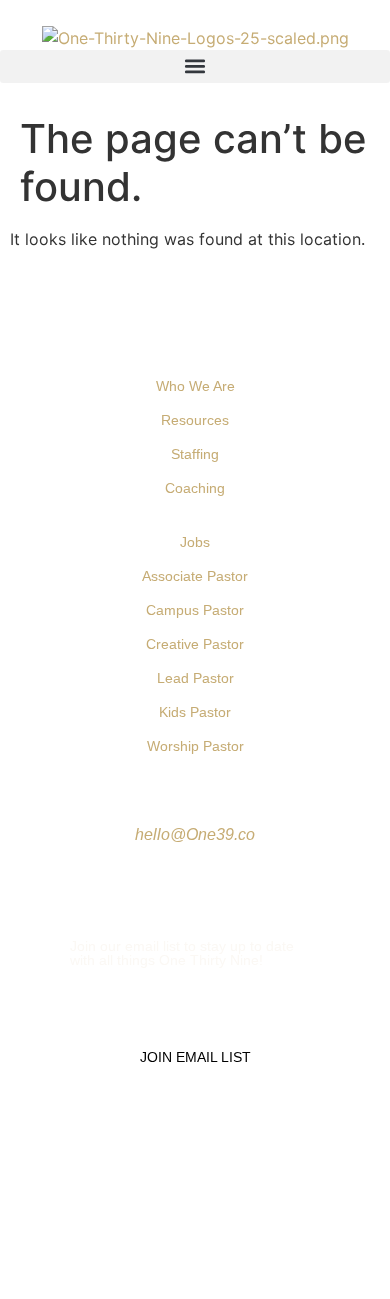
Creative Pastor (195, 644)
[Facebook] (136, 881)
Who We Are (195, 386)
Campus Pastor (195, 610)
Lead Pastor (195, 678)
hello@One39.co (195, 834)
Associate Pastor (195, 576)
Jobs (195, 542)
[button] (195, 66)
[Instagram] (208, 881)
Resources (195, 420)
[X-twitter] (172, 881)
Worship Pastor (195, 746)
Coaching (195, 488)
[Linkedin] (244, 881)
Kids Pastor (195, 712)
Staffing (195, 454)
